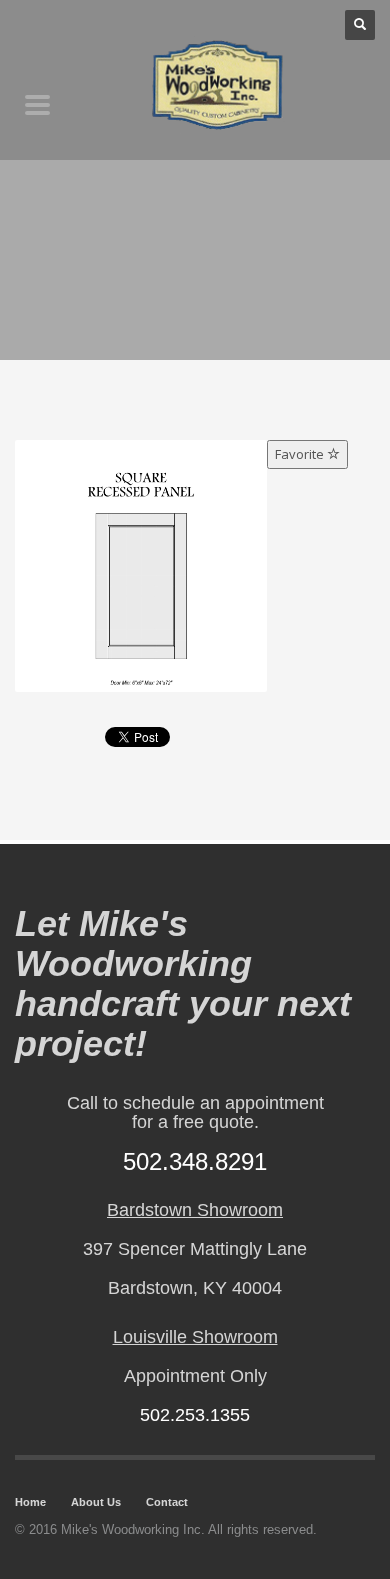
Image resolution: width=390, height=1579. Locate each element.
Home (30, 1502)
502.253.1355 (195, 1415)
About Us (96, 1502)
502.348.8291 (195, 1161)
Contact (167, 1502)
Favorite (301, 454)
